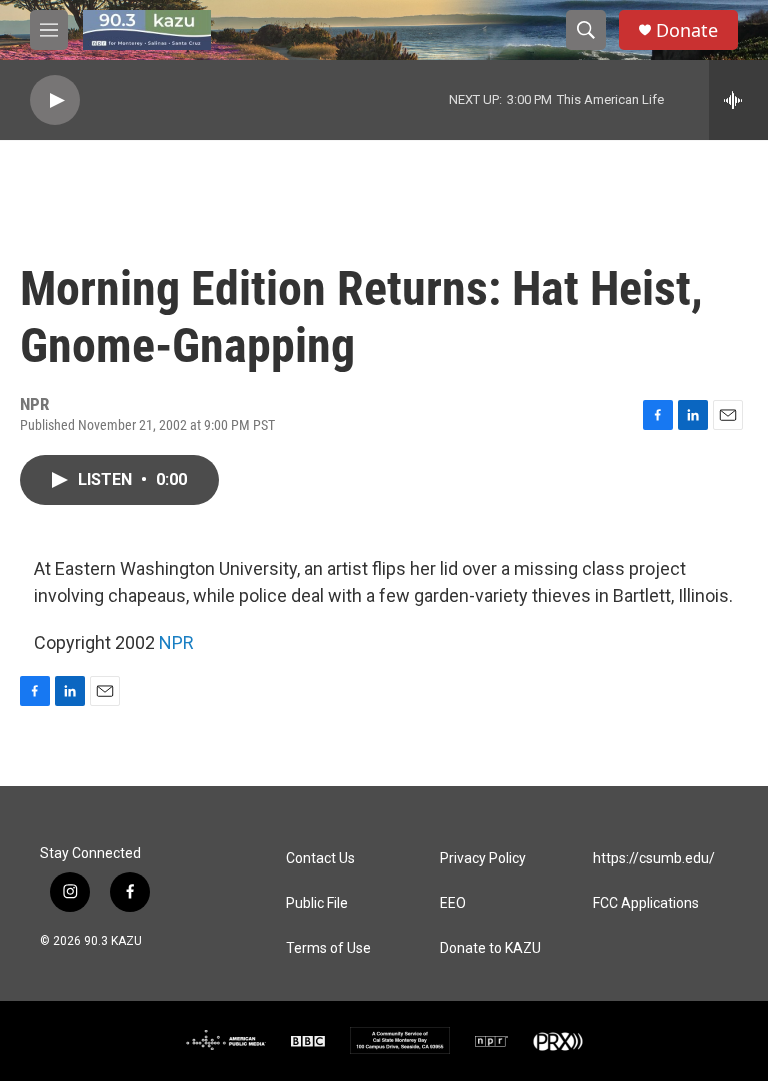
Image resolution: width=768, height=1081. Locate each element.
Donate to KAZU (490, 948)
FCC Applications (646, 903)
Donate (687, 30)
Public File (317, 903)
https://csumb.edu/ (654, 858)
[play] (55, 100)
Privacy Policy (483, 858)
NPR (176, 642)
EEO (453, 903)
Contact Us (320, 858)
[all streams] (738, 100)
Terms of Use (328, 948)
